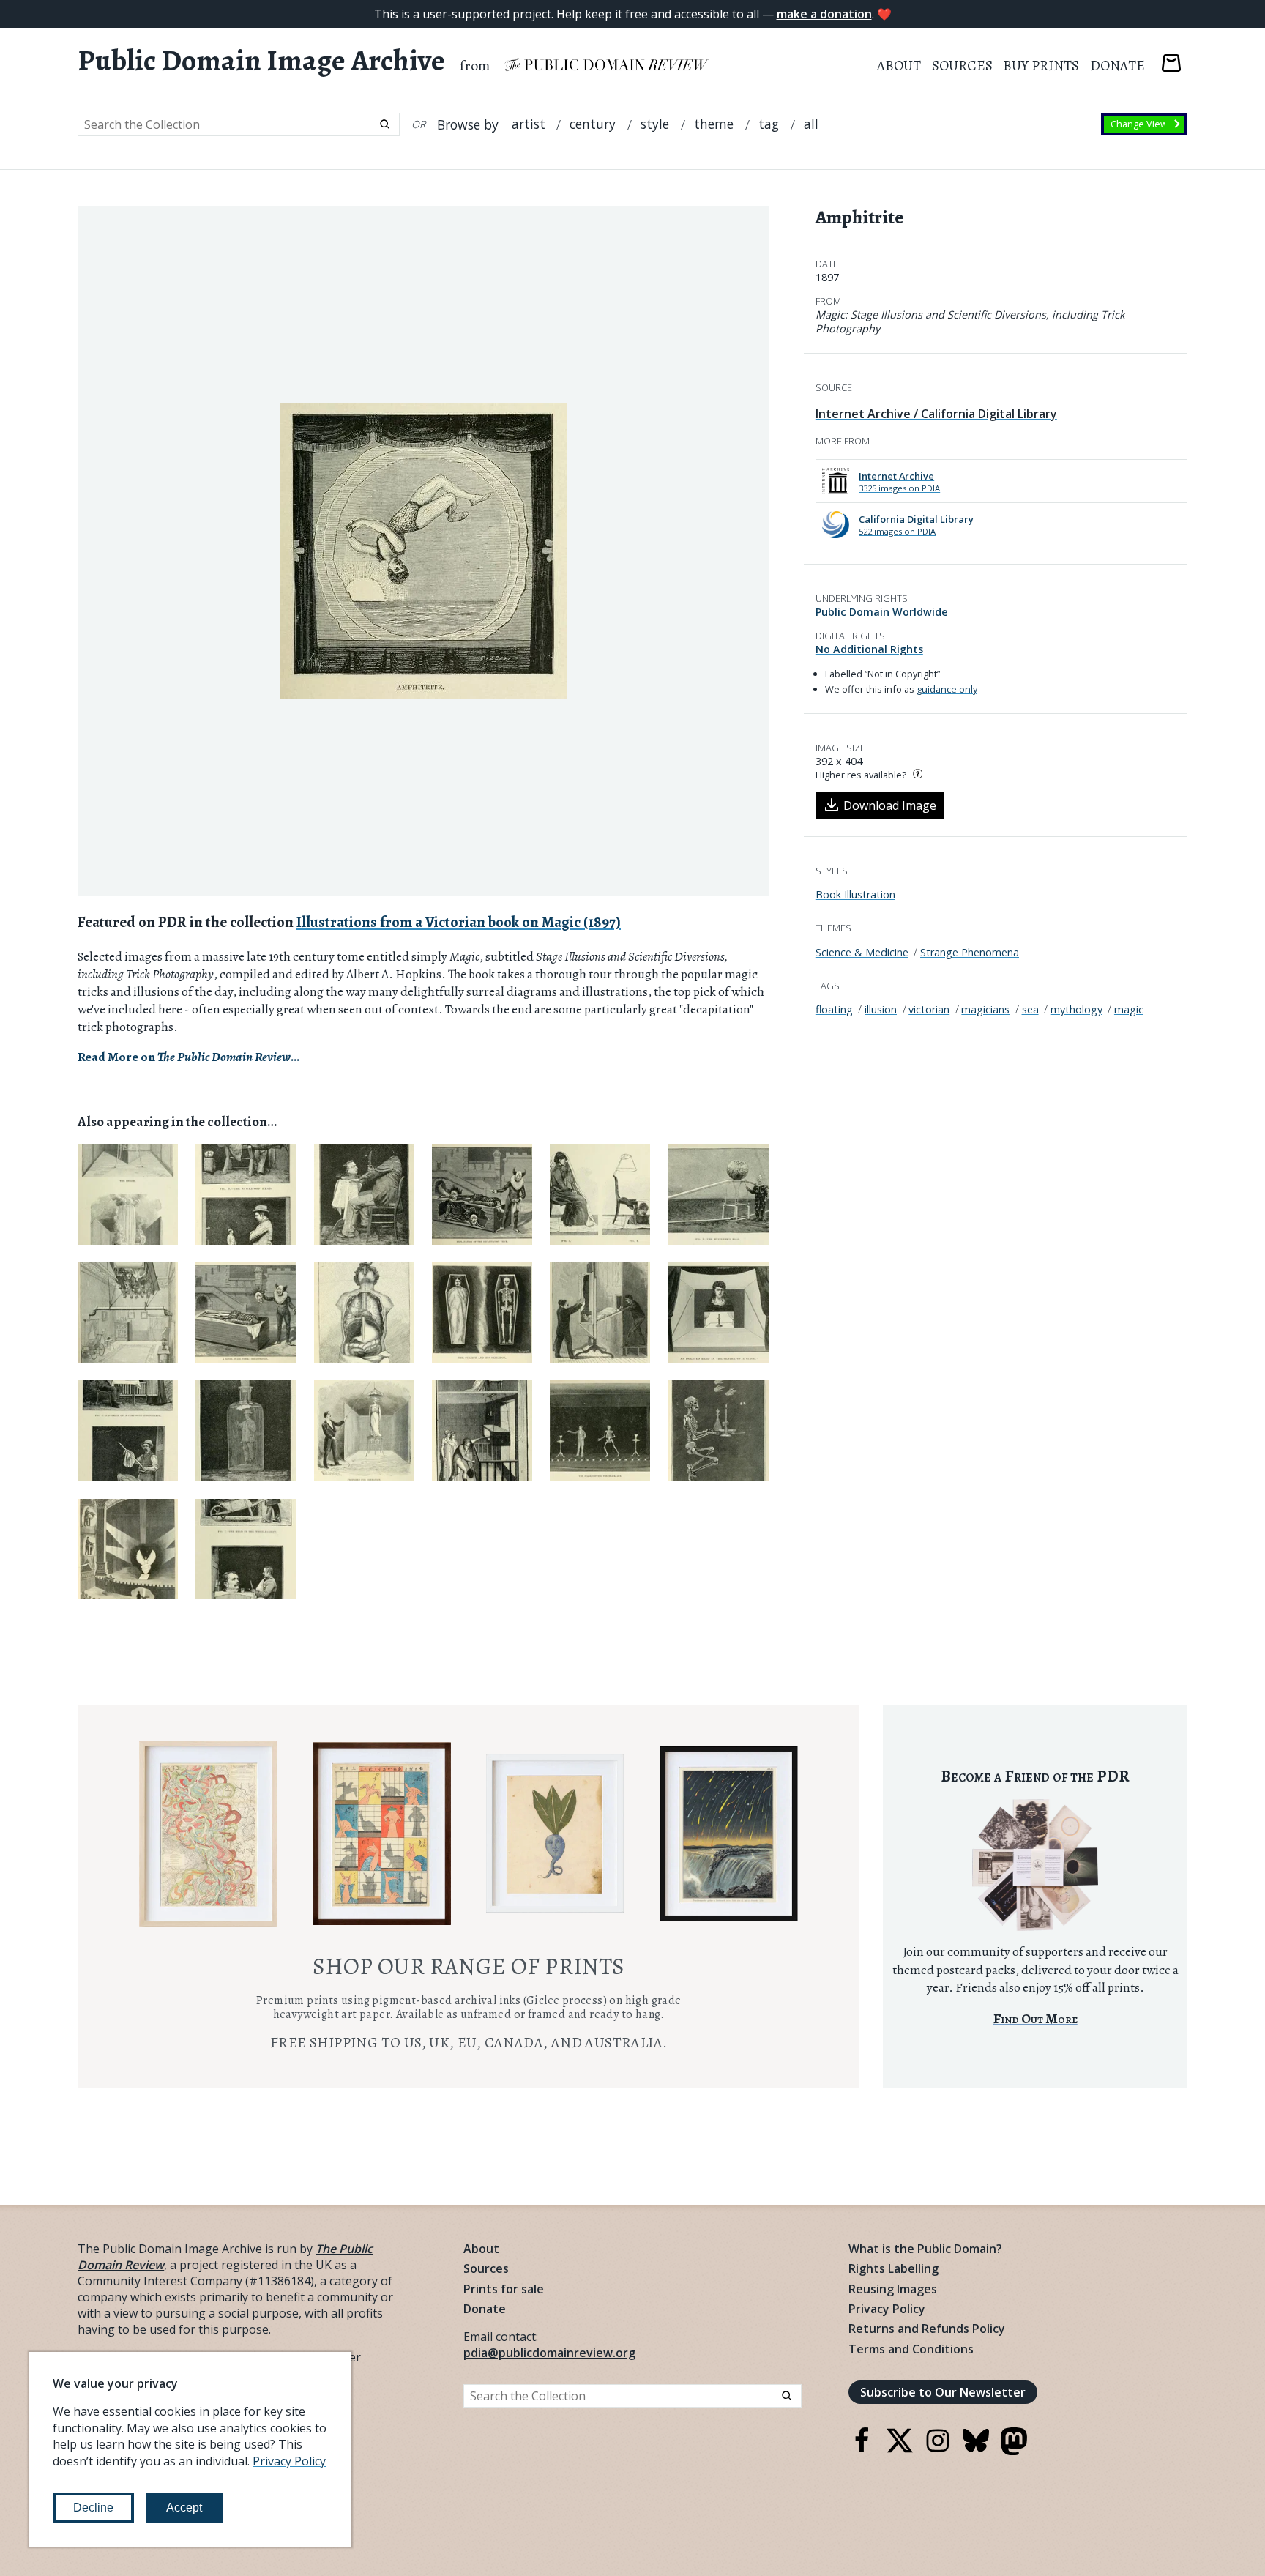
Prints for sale (504, 2289)
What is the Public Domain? (925, 2249)
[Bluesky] (976, 2449)
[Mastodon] (1014, 2451)
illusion (881, 1009)
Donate (1117, 66)
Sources (962, 66)
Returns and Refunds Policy (927, 2329)
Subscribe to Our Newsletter (943, 2392)
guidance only (947, 689)
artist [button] (529, 124)
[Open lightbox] (423, 551)
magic (1129, 1009)
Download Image (890, 805)
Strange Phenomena (970, 952)
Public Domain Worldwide (882, 612)
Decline (93, 2508)
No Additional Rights (869, 649)
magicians (985, 1009)
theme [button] (714, 124)
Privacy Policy (887, 2309)
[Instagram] (938, 2449)
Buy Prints (1041, 66)
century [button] (593, 124)
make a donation (824, 14)
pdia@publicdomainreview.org (549, 2353)
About (899, 66)
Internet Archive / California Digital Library (936, 414)
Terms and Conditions (911, 2349)
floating (834, 1009)
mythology (1076, 1009)
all (811, 124)
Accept (184, 2508)
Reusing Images (893, 2289)
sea (1030, 1009)
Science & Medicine (862, 952)
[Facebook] (862, 2449)
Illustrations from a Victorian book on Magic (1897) (459, 922)
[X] (900, 2449)
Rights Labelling (893, 2268)
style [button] (655, 124)
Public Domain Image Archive (261, 61)
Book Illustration (855, 894)
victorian (929, 1009)
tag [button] (769, 124)
